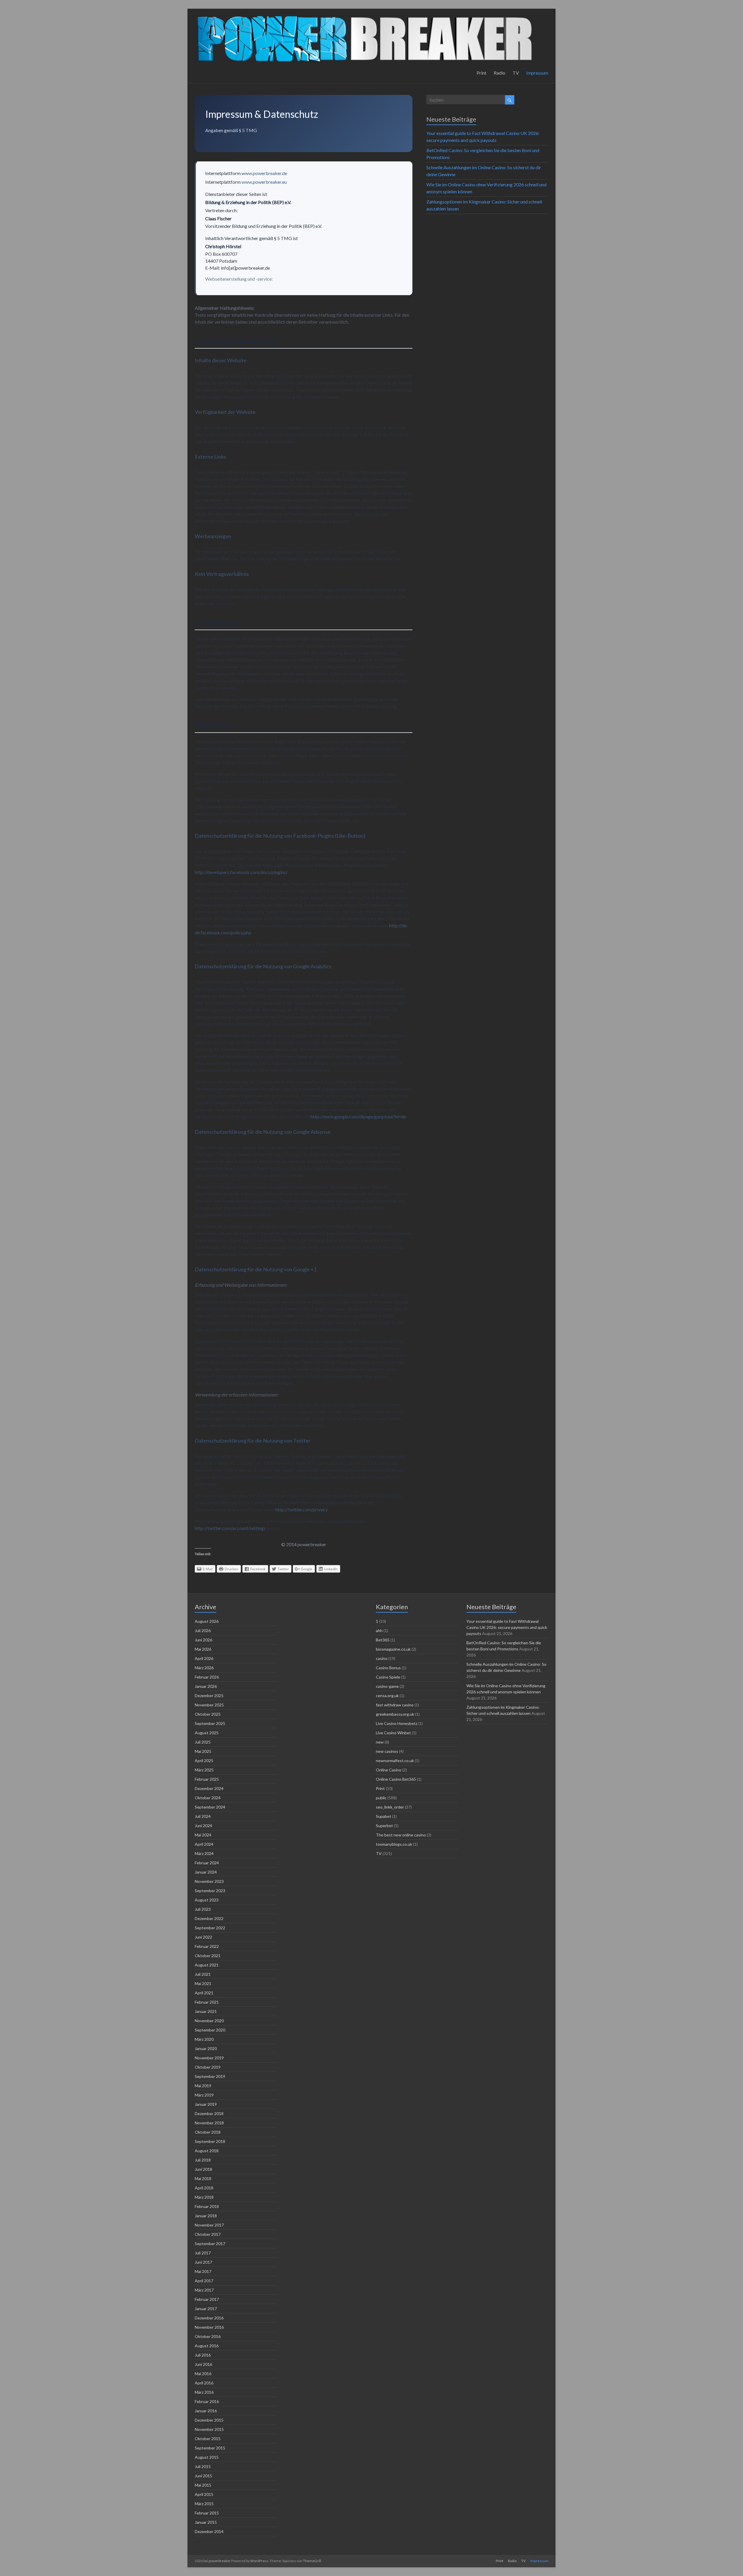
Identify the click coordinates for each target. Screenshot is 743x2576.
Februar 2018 (207, 2206)
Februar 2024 (207, 1863)
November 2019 (209, 2058)
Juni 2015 (203, 2476)
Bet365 (383, 1640)
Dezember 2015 (209, 2420)
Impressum (537, 73)
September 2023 (210, 1891)
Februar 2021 (207, 2002)
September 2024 (210, 1807)
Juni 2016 (203, 2364)
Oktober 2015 (208, 2439)
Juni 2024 (203, 1826)
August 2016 (207, 2346)
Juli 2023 (203, 1909)
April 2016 (204, 2383)
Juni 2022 (203, 1937)
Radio (499, 73)
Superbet (384, 1826)
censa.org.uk (387, 1696)
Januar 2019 (206, 2104)
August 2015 (207, 2457)
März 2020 (204, 2039)
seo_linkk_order (390, 1807)
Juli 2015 (203, 2466)
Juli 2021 (203, 1974)
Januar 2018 (206, 2216)
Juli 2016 (203, 2355)
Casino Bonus (388, 1668)
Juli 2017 (203, 2253)
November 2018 (209, 2123)
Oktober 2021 (208, 1956)
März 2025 (204, 1770)
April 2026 (204, 1658)
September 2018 (210, 2141)
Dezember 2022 (209, 1918)
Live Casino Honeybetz (397, 1723)
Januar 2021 (206, 2011)
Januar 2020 (206, 2048)
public (381, 1798)
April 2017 (204, 2281)
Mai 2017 (203, 2271)
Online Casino (389, 1770)
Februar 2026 (207, 1677)
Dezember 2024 (209, 1788)
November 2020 (209, 2021)
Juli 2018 (203, 2160)
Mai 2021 (203, 1983)
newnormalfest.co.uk (395, 1761)
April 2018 (204, 2188)
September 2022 (210, 1928)
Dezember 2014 (209, 2531)
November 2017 (209, 2225)
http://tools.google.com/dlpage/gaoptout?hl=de (358, 1116)
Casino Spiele (388, 1677)
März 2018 (204, 2197)
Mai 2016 (203, 2374)
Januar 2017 (206, 2309)
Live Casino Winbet (393, 1733)
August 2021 (207, 1965)
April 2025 (204, 1761)
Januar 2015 (206, 2522)
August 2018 (207, 2151)
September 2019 (210, 2076)
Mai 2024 (203, 1835)
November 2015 (209, 2429)
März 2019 (204, 2095)
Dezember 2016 (209, 2318)
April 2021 (204, 1993)
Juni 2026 (203, 1640)
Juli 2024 (203, 1816)
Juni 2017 (203, 2262)
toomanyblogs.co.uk (394, 1844)
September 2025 (210, 1723)
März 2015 (204, 2504)
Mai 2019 (203, 2086)
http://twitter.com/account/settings (230, 1528)
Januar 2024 (206, 1872)
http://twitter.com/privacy (301, 1509)
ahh (379, 1630)
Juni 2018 (203, 2169)
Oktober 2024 (208, 1798)
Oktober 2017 (208, 2234)
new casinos (387, 1751)
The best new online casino (401, 1835)
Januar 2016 (206, 2411)
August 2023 (207, 1900)
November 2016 (209, 2327)
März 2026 (204, 1668)
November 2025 (209, 1705)
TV (516, 73)
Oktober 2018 (208, 2132)
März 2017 (204, 2290)
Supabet (384, 1816)
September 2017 (210, 2244)
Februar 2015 (207, 2513)
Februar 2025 (207, 1779)
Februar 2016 (207, 2401)
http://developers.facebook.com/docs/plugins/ (241, 872)
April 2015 (204, 2494)
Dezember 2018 (209, 2113)
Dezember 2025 (209, 1696)
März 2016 (204, 2392)
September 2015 (210, 2448)
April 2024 (204, 1844)
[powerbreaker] (365, 16)
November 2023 (209, 1881)
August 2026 (207, 1621)
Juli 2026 (203, 1630)
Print (481, 73)
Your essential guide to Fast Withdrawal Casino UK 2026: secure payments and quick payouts (507, 1627)
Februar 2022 (207, 1946)
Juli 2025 (203, 1742)
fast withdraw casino (395, 1705)
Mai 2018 (203, 2178)
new (380, 1742)
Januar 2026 (206, 1686)
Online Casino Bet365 (396, 1779)
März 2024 (204, 1853)
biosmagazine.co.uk (393, 1649)
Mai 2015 (203, 2485)
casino (382, 1658)
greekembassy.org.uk (395, 1714)
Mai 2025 (203, 1751)
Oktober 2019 (208, 2067)
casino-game (387, 1686)
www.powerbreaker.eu (264, 182)
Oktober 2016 (208, 2336)
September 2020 (210, 2030)
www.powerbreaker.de (264, 173)
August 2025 (207, 1733)
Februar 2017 (207, 2299)
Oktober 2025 (208, 1714)
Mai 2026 (203, 1649)
